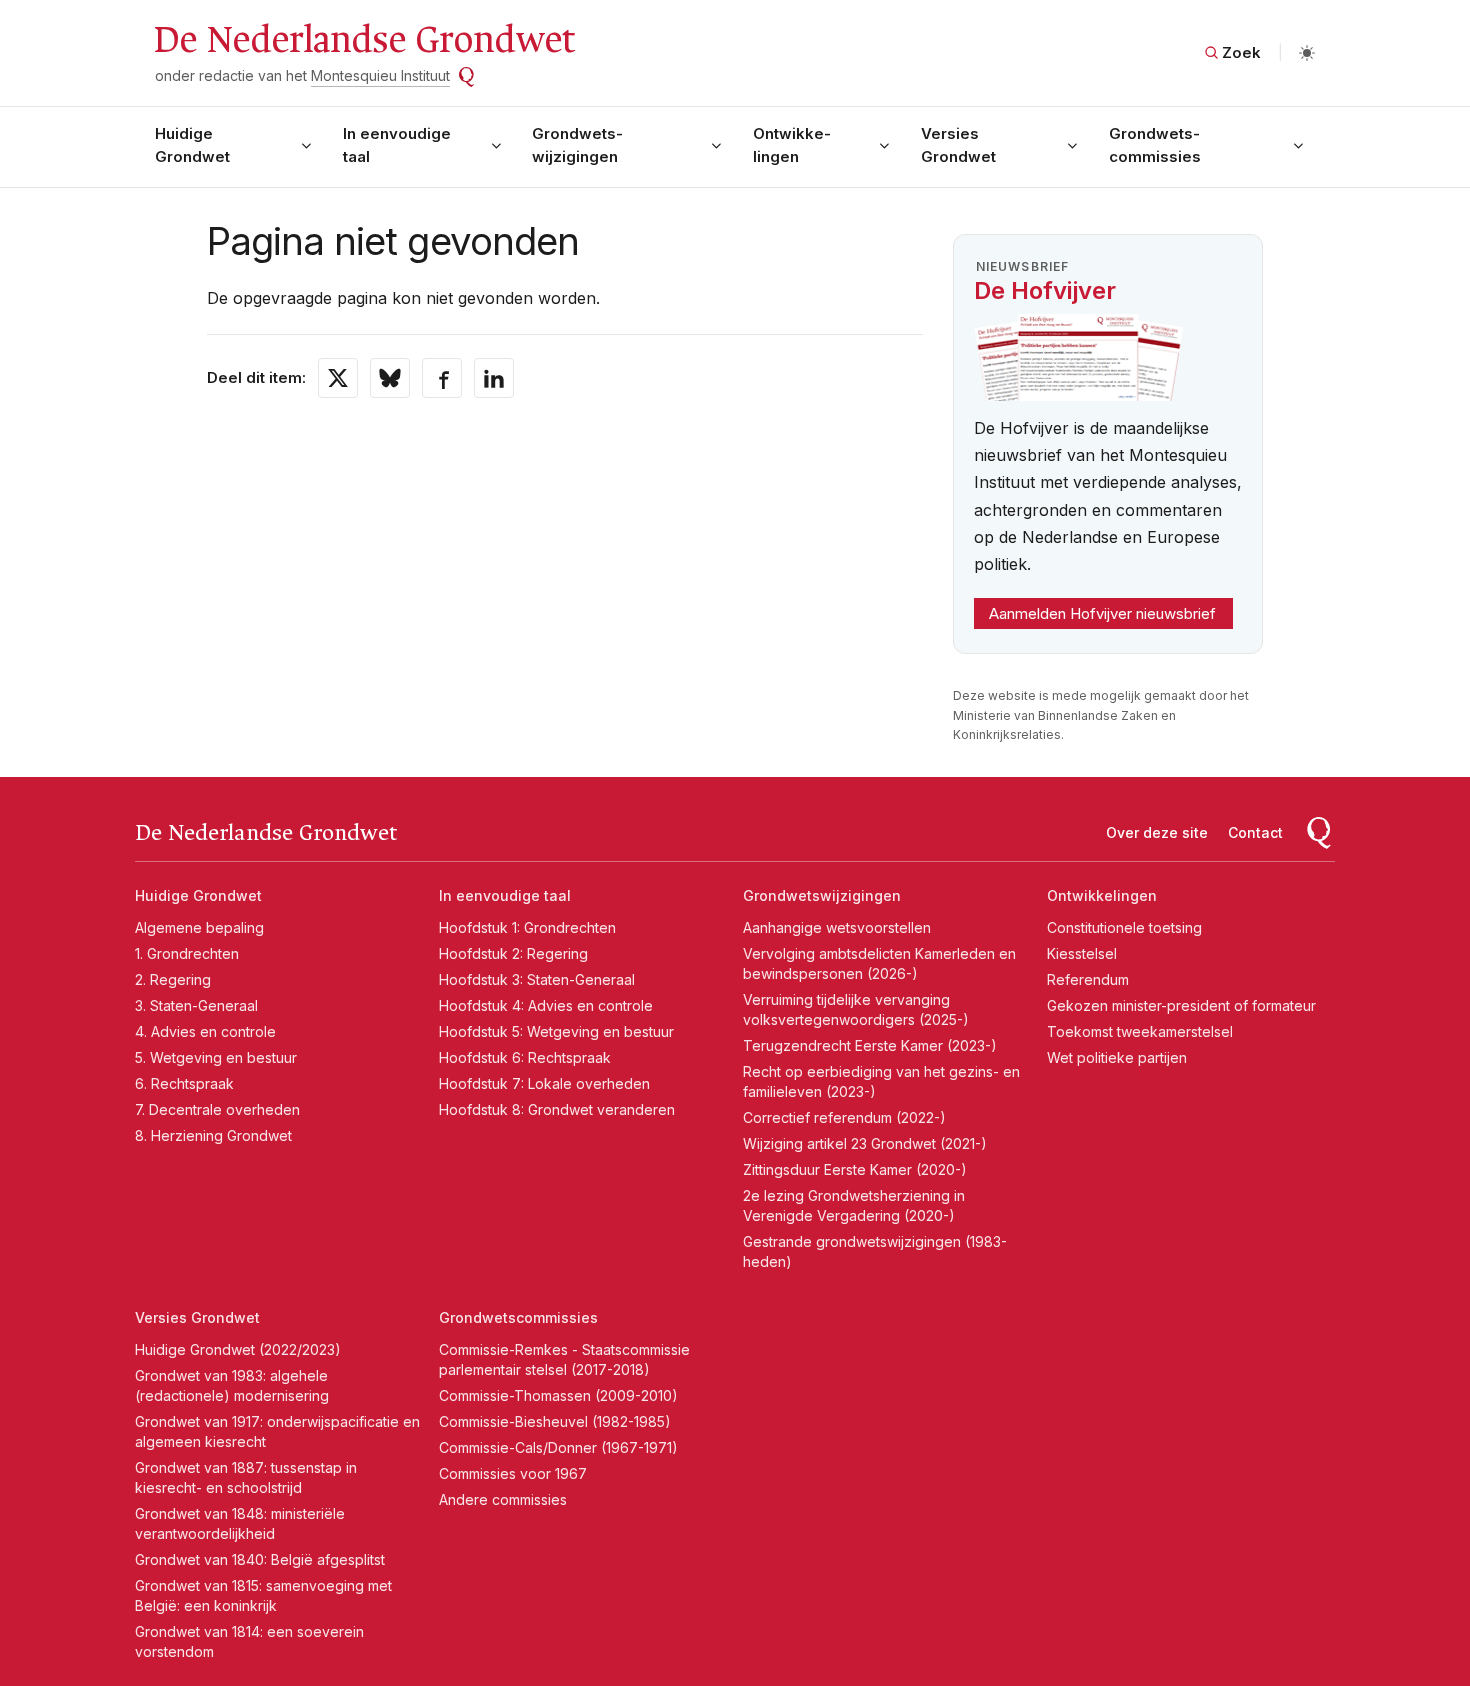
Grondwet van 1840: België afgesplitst (260, 1559)
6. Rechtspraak (184, 1083)
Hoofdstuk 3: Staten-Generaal (537, 979)
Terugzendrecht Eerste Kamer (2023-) (870, 1045)
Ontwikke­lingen (792, 145)
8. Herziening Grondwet (213, 1135)
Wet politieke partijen (1117, 1057)
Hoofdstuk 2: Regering (513, 953)
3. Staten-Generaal (196, 1005)
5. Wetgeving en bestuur (216, 1057)
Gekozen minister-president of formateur (1181, 1005)
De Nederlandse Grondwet (363, 40)
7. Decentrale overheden (217, 1109)
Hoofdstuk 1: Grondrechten (527, 927)
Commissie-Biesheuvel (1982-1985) (555, 1421)
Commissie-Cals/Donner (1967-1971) (558, 1447)
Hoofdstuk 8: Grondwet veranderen (557, 1109)
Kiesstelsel (1082, 953)
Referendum (1088, 979)
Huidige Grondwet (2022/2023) (238, 1349)
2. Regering (173, 979)
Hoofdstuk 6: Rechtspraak (525, 1057)
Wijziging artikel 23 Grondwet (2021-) (865, 1143)
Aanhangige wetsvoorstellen (837, 927)
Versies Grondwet (958, 145)
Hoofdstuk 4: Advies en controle (546, 1005)
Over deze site (1157, 832)
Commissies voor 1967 (513, 1473)
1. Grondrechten (187, 953)
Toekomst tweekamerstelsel (1140, 1031)
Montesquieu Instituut (380, 75)
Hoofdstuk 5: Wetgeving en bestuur (556, 1031)
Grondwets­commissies (1155, 145)
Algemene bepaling (199, 927)
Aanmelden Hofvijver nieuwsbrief (1102, 613)
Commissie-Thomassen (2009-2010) (558, 1395)
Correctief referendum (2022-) (844, 1117)
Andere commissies (503, 1499)
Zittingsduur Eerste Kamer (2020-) (855, 1169)
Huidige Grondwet (192, 145)
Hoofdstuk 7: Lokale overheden (544, 1083)
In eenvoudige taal (397, 145)
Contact (1255, 832)
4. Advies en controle (205, 1031)
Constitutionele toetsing (1124, 927)
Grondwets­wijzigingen (577, 145)
